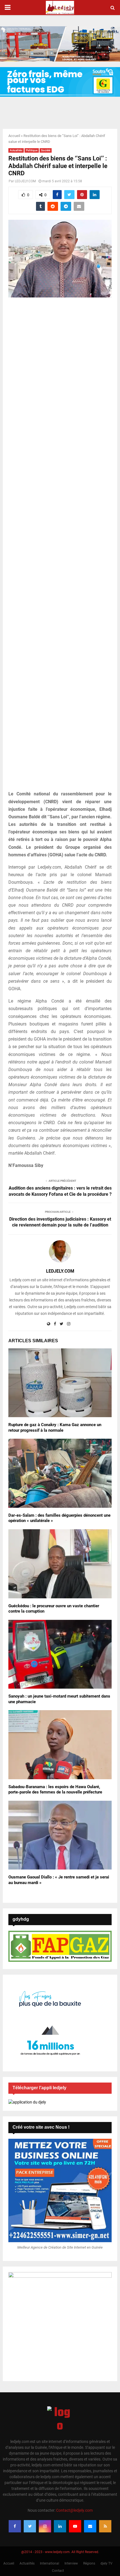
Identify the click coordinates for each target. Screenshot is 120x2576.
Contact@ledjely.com (74, 2510)
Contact (58, 2571)
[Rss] (105, 2526)
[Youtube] (75, 2526)
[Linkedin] (60, 2526)
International (50, 2563)
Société (46, 150)
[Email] (90, 2526)
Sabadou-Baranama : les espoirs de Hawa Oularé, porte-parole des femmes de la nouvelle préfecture (55, 1790)
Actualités (16, 150)
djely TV (106, 2563)
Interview (71, 2563)
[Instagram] (45, 2526)
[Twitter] (30, 2526)
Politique (32, 150)
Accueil (14, 136)
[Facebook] (15, 2526)
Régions (89, 2563)
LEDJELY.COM (25, 181)
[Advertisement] (60, 547)
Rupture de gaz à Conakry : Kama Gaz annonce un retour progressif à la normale (55, 1428)
